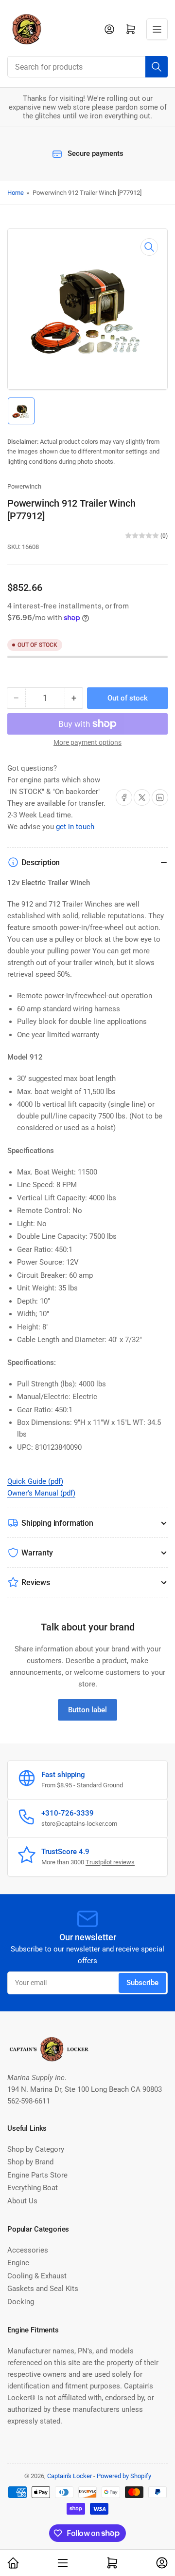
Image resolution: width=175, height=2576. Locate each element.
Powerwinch (24, 486)
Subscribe (142, 1983)
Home (16, 193)
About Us (22, 2201)
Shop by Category (36, 2149)
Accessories (28, 2250)
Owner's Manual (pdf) (41, 1493)
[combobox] (87, 67)
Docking (21, 2302)
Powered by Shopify (124, 2476)
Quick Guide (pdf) (35, 1481)
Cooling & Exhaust (37, 2276)
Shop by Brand (30, 2162)
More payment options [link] (87, 742)
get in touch (75, 827)
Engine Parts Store (37, 2175)
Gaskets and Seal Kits (43, 2289)
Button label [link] (87, 1710)
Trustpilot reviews (110, 1862)
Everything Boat (33, 2188)
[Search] (157, 67)
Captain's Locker (70, 2476)
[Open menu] (157, 29)
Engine (18, 2263)
